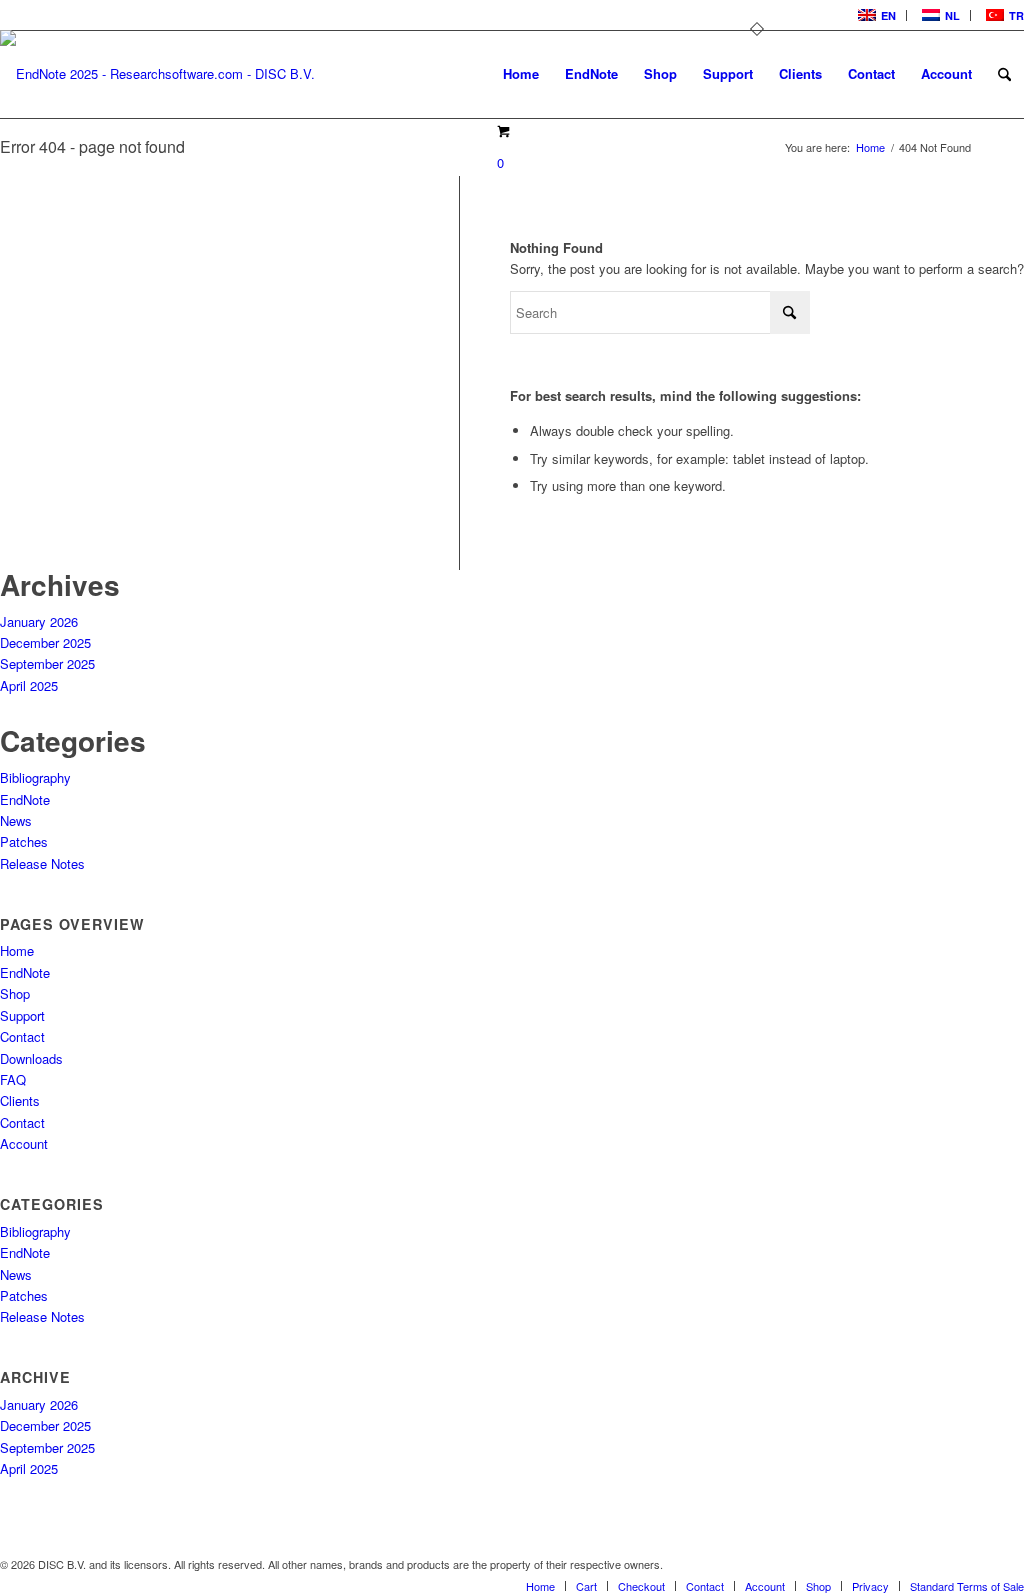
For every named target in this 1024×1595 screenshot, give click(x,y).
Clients (20, 1100)
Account (24, 1143)
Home (17, 950)
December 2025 (45, 642)
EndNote (25, 799)
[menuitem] (875, 15)
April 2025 (29, 685)
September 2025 (47, 663)
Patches (24, 841)
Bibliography (35, 777)
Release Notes (42, 863)
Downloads (31, 1058)
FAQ (13, 1079)
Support (22, 1015)
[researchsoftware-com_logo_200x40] (157, 89)
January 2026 (39, 621)
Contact (22, 1036)
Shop (15, 993)
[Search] (1004, 74)
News (16, 820)
